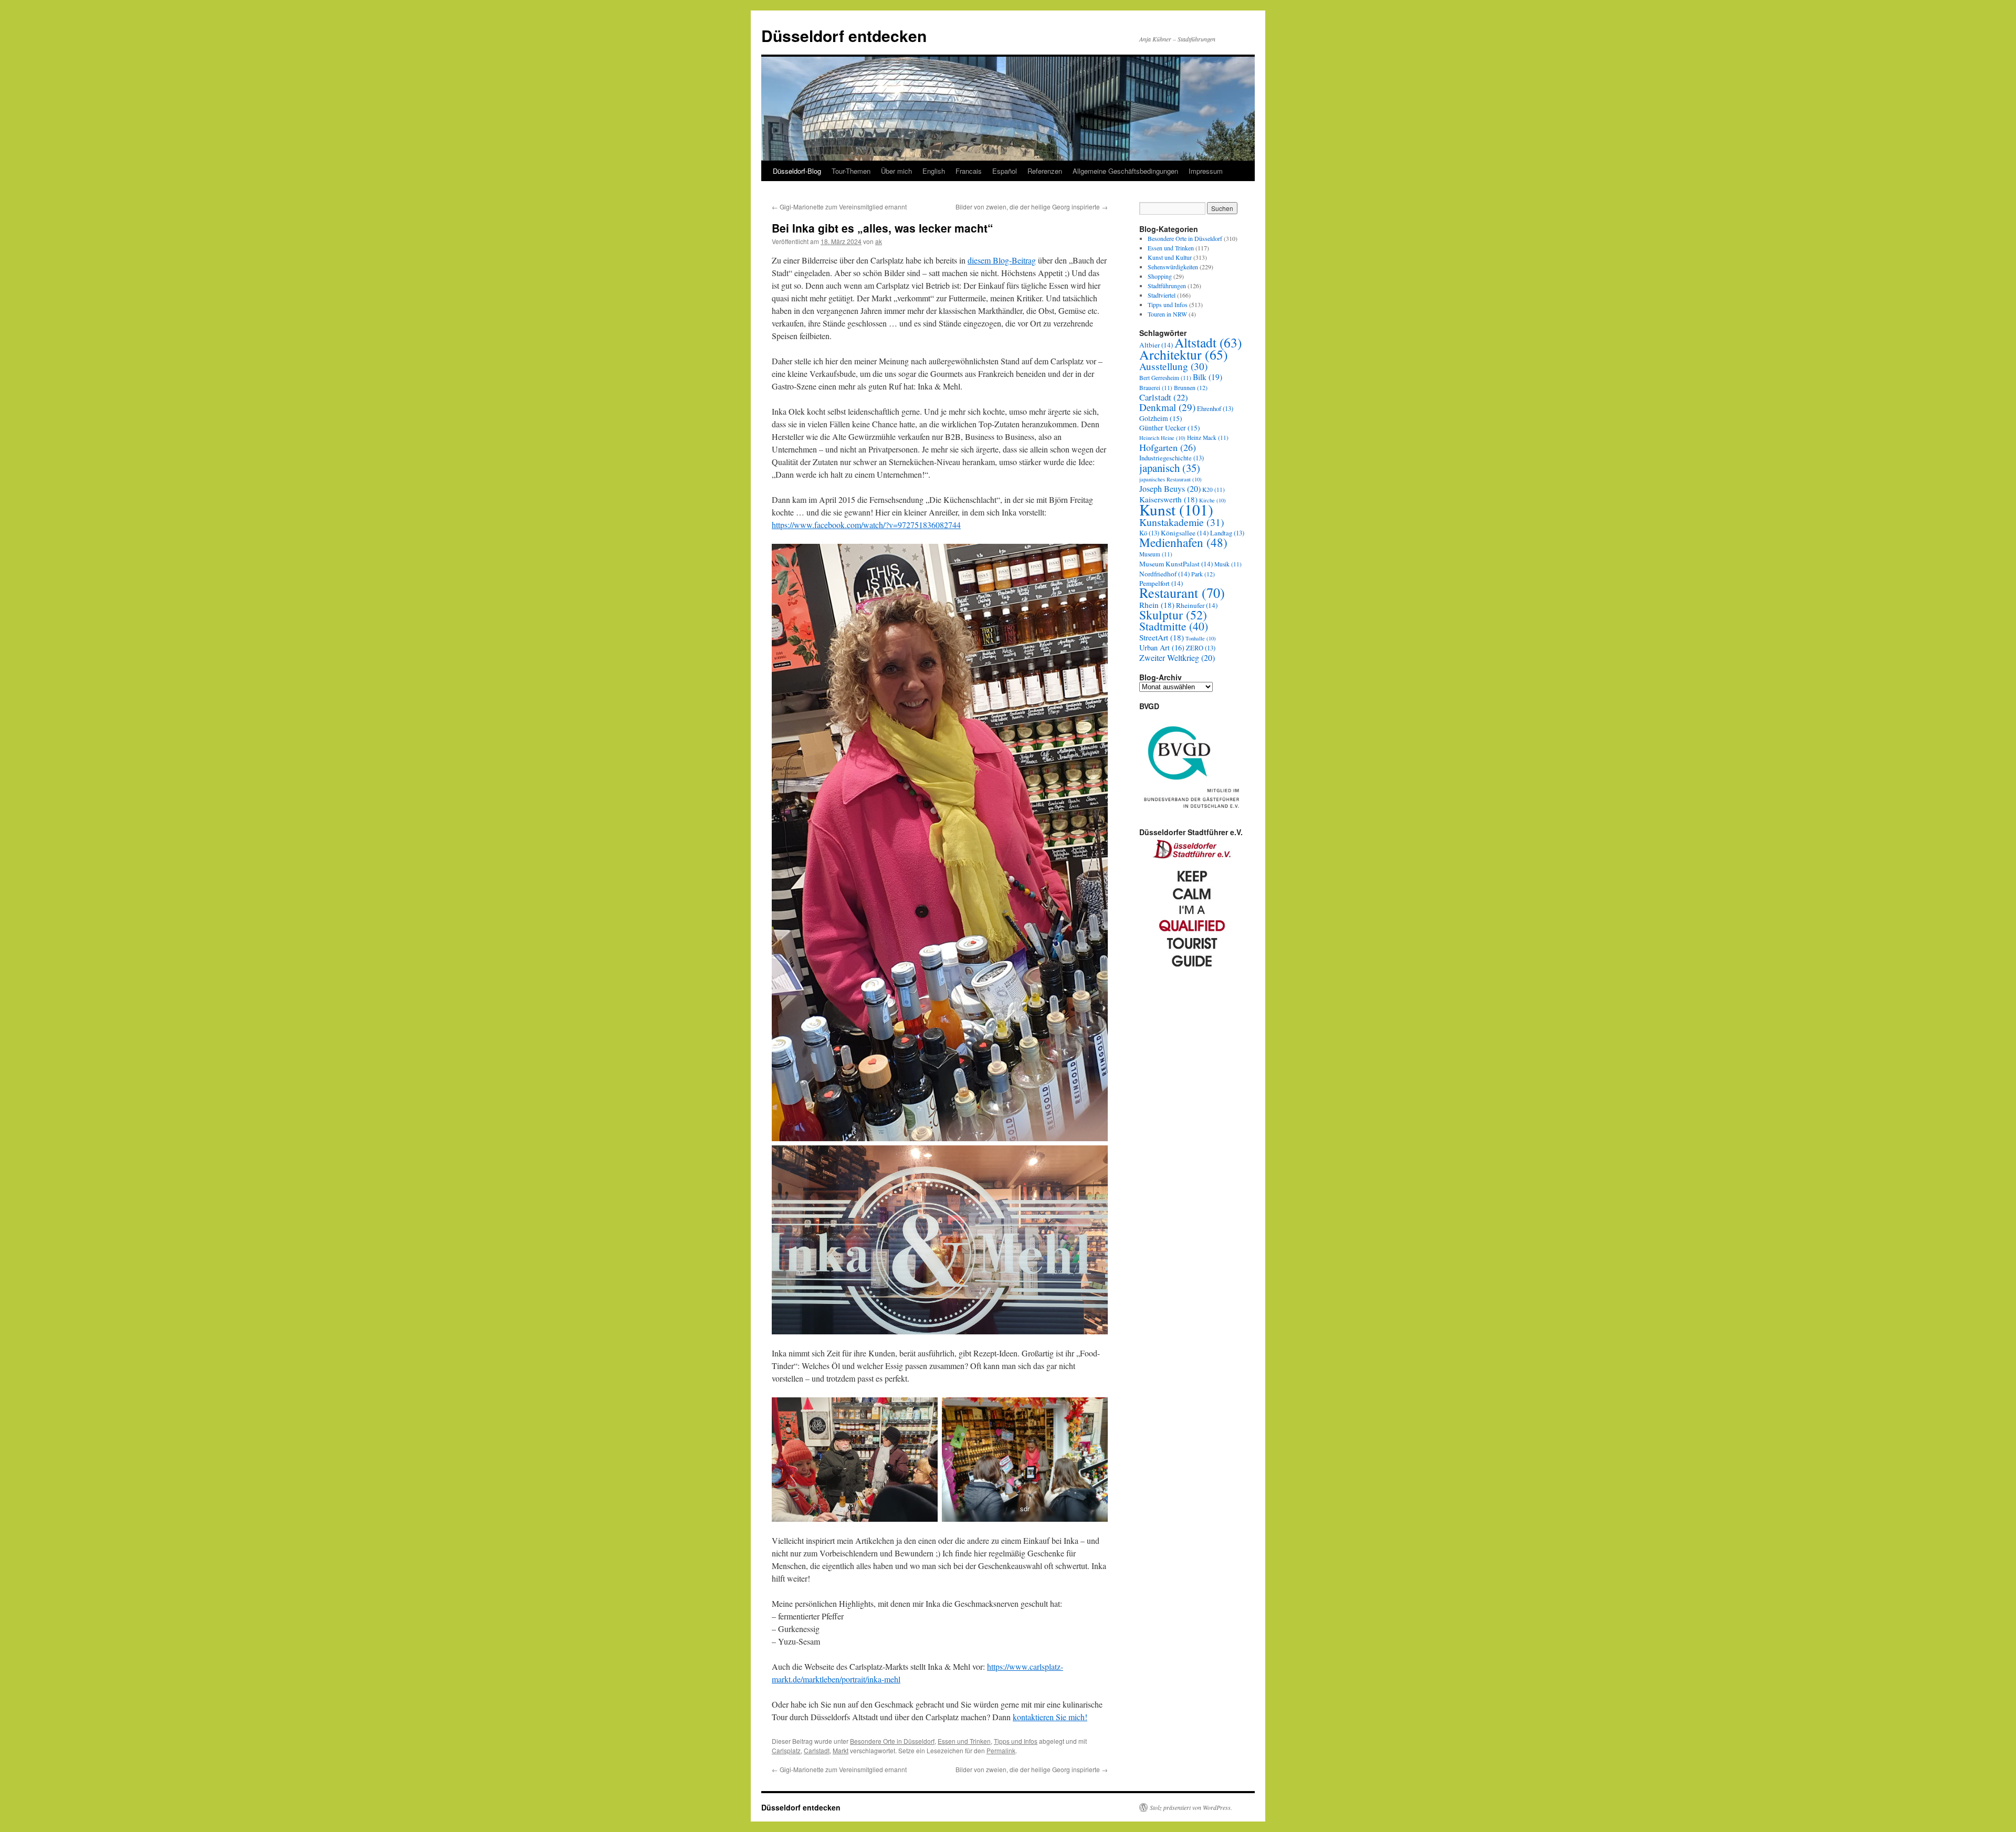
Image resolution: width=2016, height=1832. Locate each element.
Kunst (1176, 509)
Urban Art (1162, 647)
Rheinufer (1197, 605)
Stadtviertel (1162, 295)
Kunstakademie (1182, 522)
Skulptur (1173, 615)
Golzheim (1161, 418)
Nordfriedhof (1164, 574)
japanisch (1170, 468)
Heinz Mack (1208, 438)
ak (879, 241)
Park (1203, 574)
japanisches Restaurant (1170, 479)
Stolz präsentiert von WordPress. (1191, 1807)
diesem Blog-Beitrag (1002, 260)
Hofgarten (1168, 447)
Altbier (1156, 345)
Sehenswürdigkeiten (1173, 267)
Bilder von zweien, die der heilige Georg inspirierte (1032, 207)
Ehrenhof (1215, 409)
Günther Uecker (1170, 428)
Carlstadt (817, 1750)
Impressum (1206, 171)
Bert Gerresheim (1165, 378)
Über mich (896, 171)
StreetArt (1162, 637)
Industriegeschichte (1172, 458)
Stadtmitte (1174, 626)
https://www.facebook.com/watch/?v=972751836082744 (866, 525)
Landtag (1227, 533)
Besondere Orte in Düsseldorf (892, 1741)
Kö (1149, 533)
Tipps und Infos (1016, 1741)
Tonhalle (1201, 638)
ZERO (1201, 648)
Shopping (1160, 276)
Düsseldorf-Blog (797, 171)
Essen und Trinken (964, 1741)
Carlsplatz (786, 1750)
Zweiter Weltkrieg (1177, 658)
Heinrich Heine (1162, 438)
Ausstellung (1173, 366)
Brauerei (1156, 388)
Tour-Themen (851, 171)
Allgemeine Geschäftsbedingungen (1125, 171)
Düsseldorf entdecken (844, 35)
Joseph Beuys (1170, 489)
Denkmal (1167, 407)
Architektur (1184, 354)
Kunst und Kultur (1170, 257)
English (934, 171)
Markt (841, 1750)
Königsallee (1185, 533)
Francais (969, 171)
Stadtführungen (1167, 286)
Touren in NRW (1167, 314)
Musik (1228, 564)
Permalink (1001, 1750)
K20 (1214, 489)
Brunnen (1191, 387)
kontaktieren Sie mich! (1050, 1717)
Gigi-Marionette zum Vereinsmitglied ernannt (839, 207)
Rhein (1157, 605)
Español (1005, 171)
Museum (1156, 554)
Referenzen (1045, 171)
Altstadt (1208, 342)
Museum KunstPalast (1176, 564)
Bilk (1207, 377)
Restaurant (1182, 592)
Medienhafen (1183, 543)
